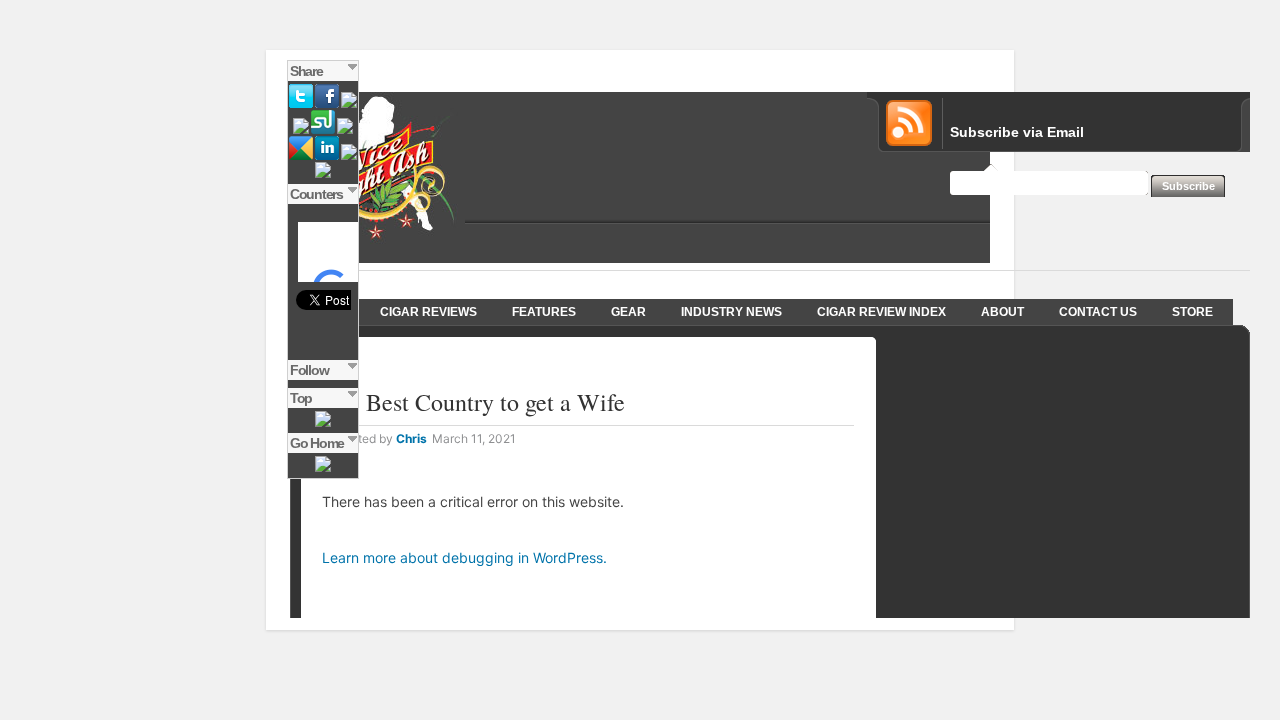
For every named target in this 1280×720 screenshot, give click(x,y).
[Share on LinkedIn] (327, 156)
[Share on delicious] (345, 130)
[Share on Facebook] (327, 104)
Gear (628, 312)
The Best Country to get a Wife (473, 402)
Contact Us (1098, 312)
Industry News (731, 312)
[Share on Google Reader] (301, 156)
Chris (411, 438)
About (1002, 312)
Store (1192, 312)
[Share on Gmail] (349, 104)
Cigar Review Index (881, 312)
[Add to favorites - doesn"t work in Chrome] (323, 174)
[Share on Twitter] (301, 104)
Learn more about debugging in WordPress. (464, 557)
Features (544, 312)
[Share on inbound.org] (301, 130)
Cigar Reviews (428, 312)
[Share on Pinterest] (349, 156)
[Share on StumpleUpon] (323, 130)
